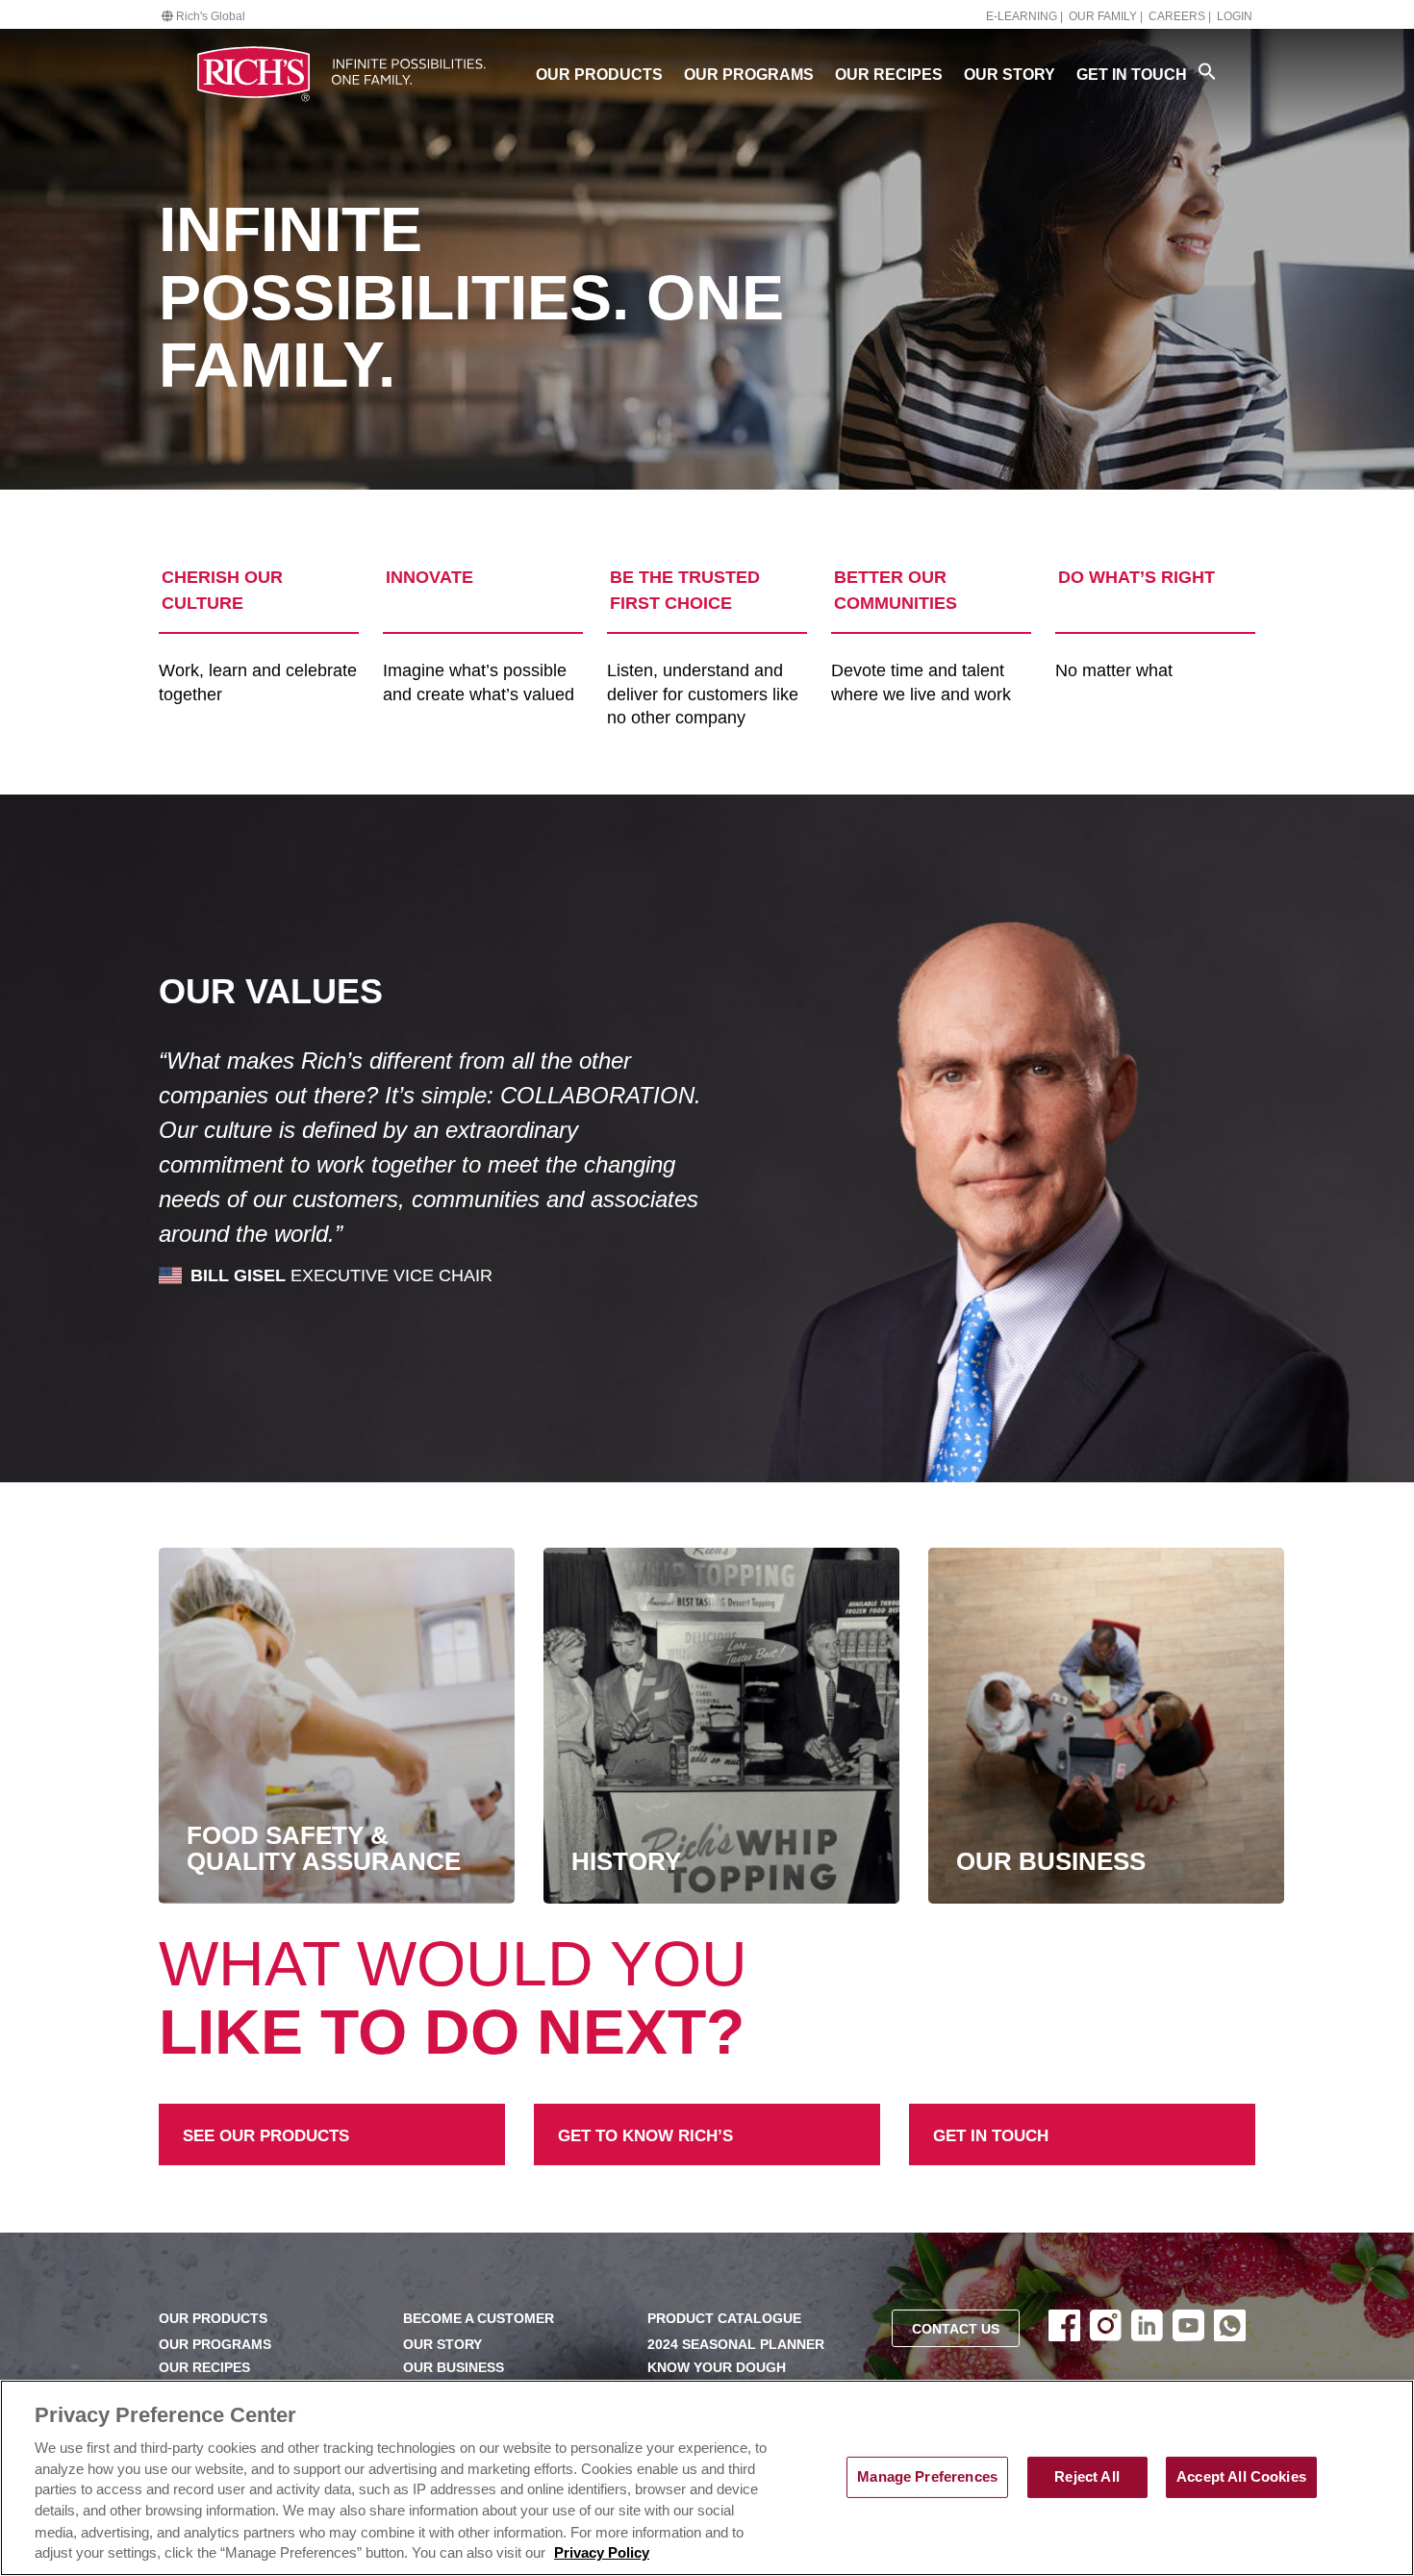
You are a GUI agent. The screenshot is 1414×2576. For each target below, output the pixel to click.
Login (1235, 16)
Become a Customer (479, 2319)
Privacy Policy (602, 2554)
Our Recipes (889, 75)
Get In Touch (1132, 75)
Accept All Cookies (1241, 2477)
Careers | (1180, 16)
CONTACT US (956, 2329)
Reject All (1086, 2477)
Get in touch (956, 2116)
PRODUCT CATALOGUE (724, 2319)
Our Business (454, 2368)
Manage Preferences (927, 2477)
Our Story (1010, 75)
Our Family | (1106, 16)
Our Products (599, 75)
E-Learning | (1024, 16)
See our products (225, 2116)
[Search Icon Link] (1207, 71)
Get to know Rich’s (606, 2116)
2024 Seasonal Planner (736, 2345)
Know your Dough (717, 2368)
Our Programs (749, 75)
